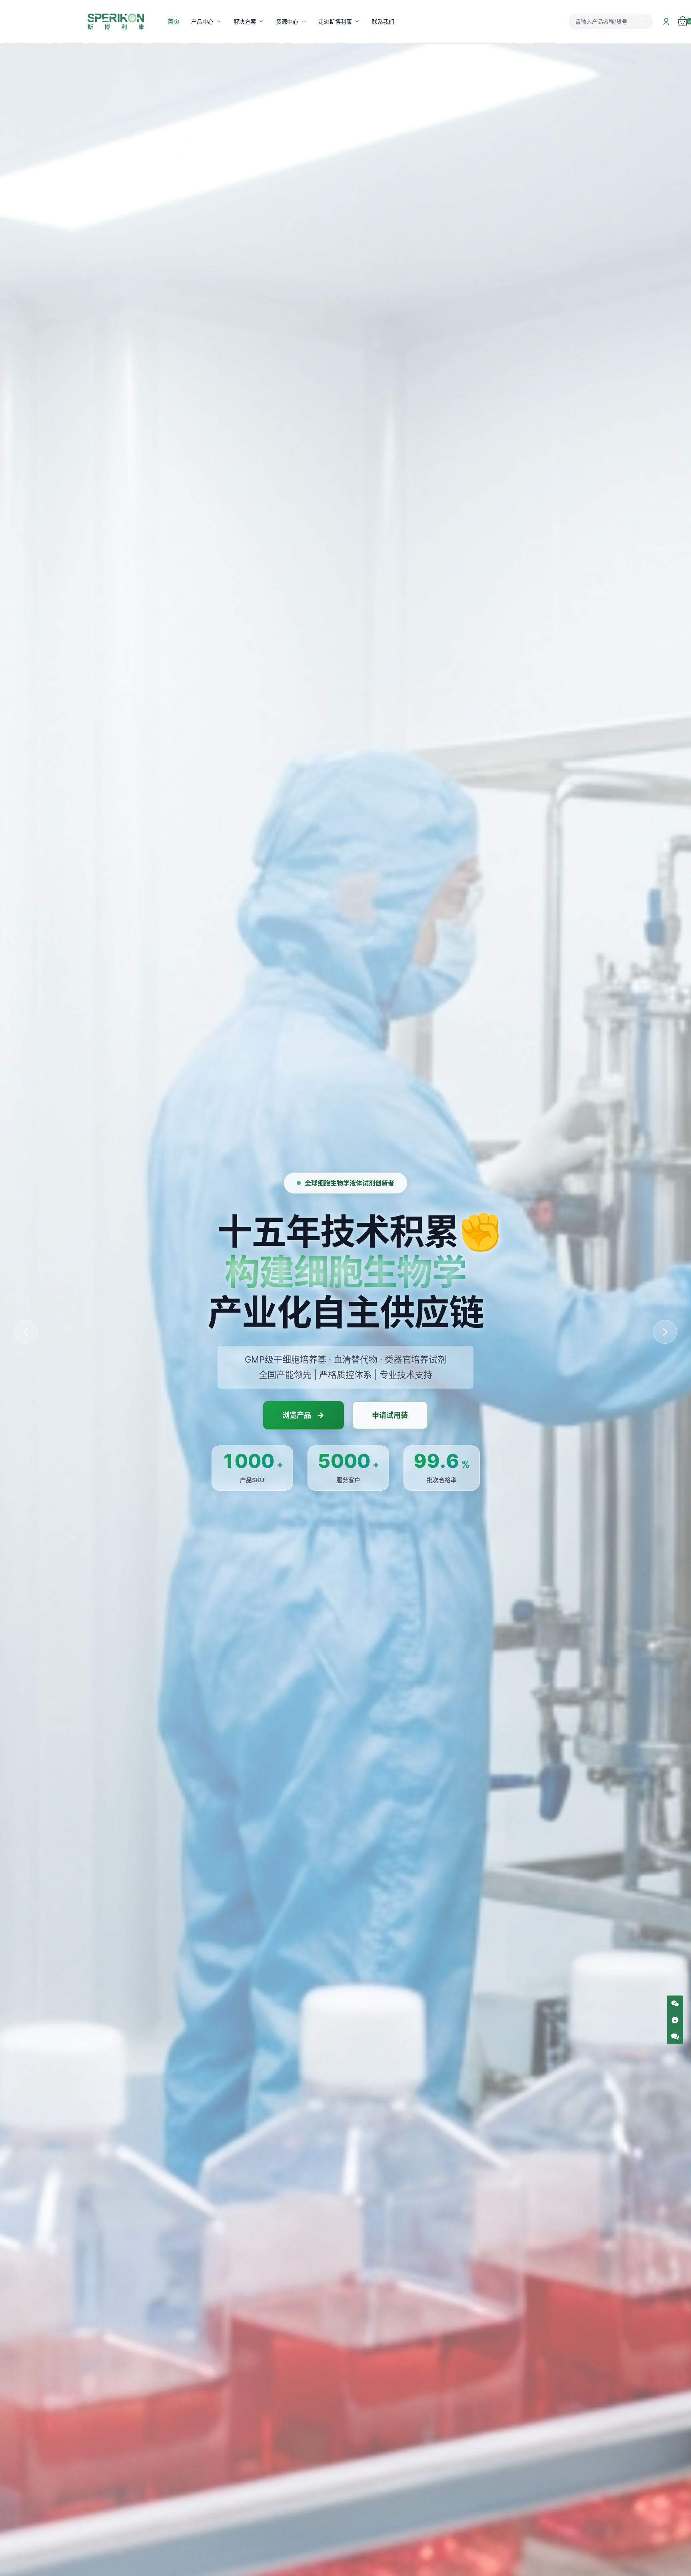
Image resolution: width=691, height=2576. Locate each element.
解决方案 (245, 21)
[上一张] (26, 1332)
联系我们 (383, 21)
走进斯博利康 (335, 21)
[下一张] (665, 1332)
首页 (174, 21)
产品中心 (202, 21)
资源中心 (287, 21)
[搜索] (643, 22)
